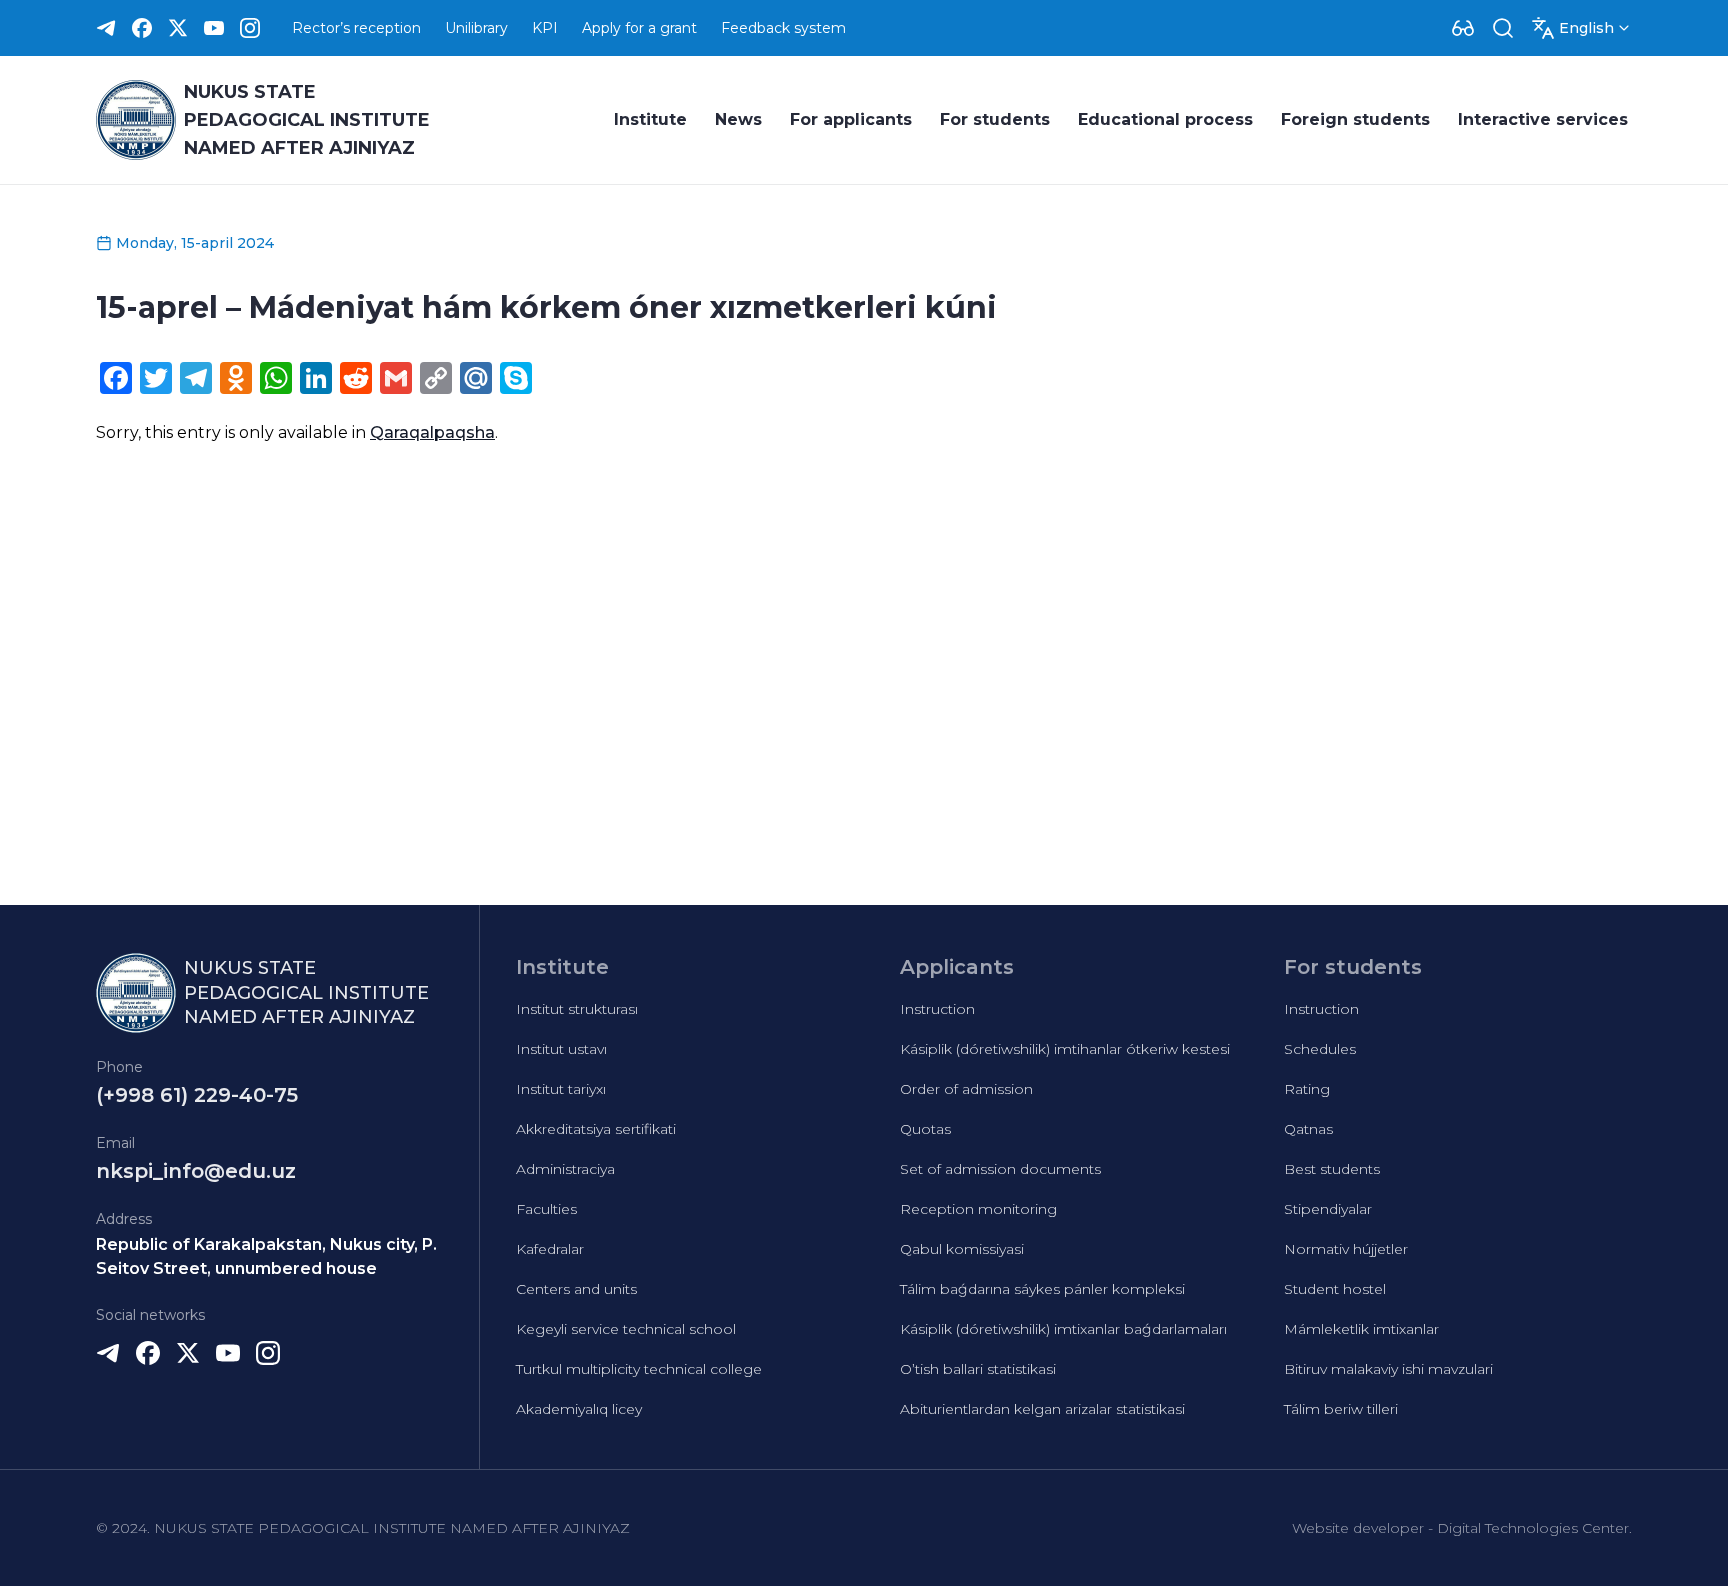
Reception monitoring (978, 1209)
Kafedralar (550, 1249)
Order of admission (966, 1089)
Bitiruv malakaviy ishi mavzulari (1388, 1369)
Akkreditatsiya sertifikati (596, 1129)
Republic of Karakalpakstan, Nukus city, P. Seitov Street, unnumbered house (266, 1256)
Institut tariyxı (561, 1089)
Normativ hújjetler (1346, 1249)
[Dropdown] (1463, 28)
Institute (650, 119)
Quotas (925, 1129)
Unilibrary (476, 28)
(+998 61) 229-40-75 (197, 1095)
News (738, 119)
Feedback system (783, 28)
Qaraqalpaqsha (432, 432)
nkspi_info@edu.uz (196, 1171)
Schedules (1320, 1049)
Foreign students (1355, 119)
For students (995, 119)
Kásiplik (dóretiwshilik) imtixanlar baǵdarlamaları (1063, 1329)
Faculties (546, 1209)
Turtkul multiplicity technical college (639, 1369)
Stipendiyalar (1328, 1209)
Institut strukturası (577, 1009)
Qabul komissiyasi (962, 1249)
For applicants (851, 119)
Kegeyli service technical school (626, 1329)
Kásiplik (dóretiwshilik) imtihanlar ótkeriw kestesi (1065, 1049)
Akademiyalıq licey (579, 1409)
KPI (545, 28)
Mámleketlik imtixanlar (1361, 1329)
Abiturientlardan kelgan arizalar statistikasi (1042, 1409)
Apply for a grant (639, 28)
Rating (1307, 1089)
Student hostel (1335, 1289)
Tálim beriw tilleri (1341, 1409)
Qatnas (1308, 1129)
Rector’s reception (356, 28)
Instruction (937, 1009)
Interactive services (1543, 119)
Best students (1332, 1169)
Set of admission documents (1000, 1169)
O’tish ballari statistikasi (978, 1369)
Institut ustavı (561, 1049)
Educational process (1165, 119)
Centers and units (576, 1289)
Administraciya (565, 1169)
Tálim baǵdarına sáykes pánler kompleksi (1042, 1289)
